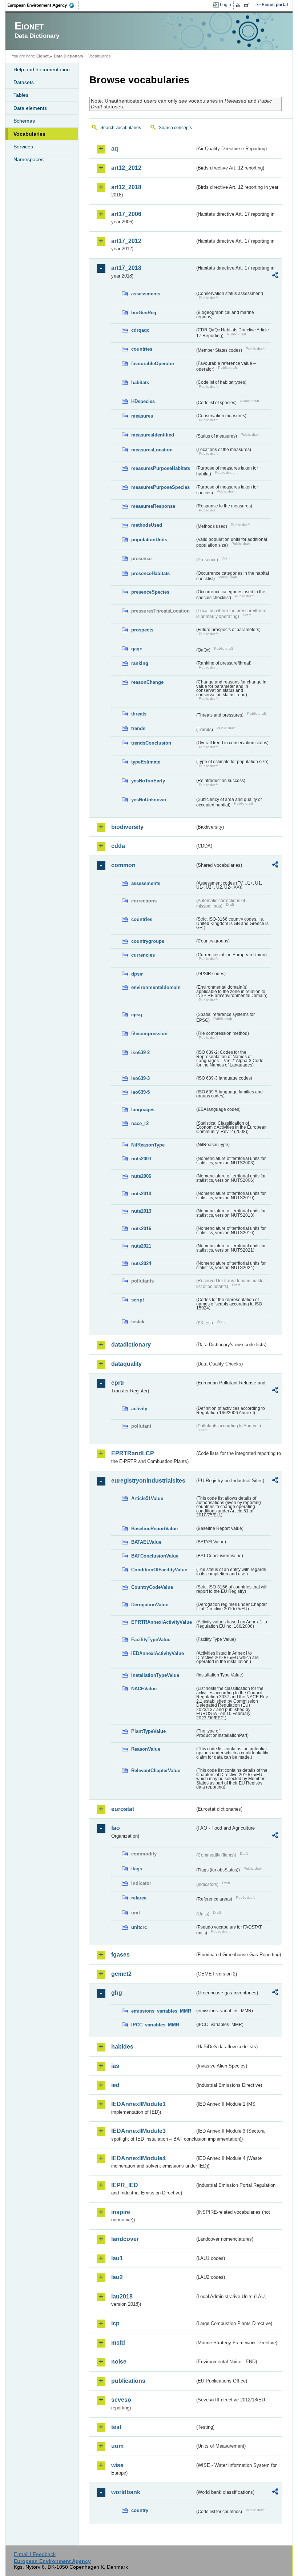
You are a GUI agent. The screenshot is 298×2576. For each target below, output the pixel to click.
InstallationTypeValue (155, 1675)
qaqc (137, 649)
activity (139, 1409)
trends (138, 728)
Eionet (43, 56)
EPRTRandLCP (133, 1453)
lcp (115, 2323)
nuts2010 (141, 1194)
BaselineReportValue (154, 1529)
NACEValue (144, 1689)
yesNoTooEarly (148, 781)
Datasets (24, 82)
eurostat (123, 1809)
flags (137, 1869)
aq (115, 149)
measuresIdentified (153, 435)
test (116, 2427)
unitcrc (139, 1927)
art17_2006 (126, 214)
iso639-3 (140, 1078)
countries (142, 349)
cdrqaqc (140, 330)
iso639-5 (140, 1092)
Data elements (30, 108)
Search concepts (175, 128)
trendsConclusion (151, 743)
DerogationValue (150, 1605)
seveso (121, 2400)
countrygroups (148, 941)
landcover (125, 2239)
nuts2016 (141, 1229)
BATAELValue (146, 1542)
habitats (140, 382)
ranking (140, 663)
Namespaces (29, 159)
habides (122, 2047)
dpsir (137, 974)
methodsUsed (147, 525)
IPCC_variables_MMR (155, 2025)
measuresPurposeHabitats (161, 468)
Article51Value (147, 1498)
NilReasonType (148, 1145)
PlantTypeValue (148, 1731)
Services (23, 147)
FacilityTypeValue (151, 1640)
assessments (146, 294)
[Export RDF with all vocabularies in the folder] (275, 276)
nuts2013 (141, 1211)
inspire (121, 2212)
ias (115, 2066)
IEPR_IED (125, 2185)
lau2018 (122, 2296)
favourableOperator (153, 364)
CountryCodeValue (152, 1587)
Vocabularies (29, 134)
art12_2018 (126, 187)
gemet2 (121, 1974)
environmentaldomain (156, 987)
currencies (143, 955)
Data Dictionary (69, 56)
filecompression (149, 1034)
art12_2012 (126, 168)
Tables (21, 95)
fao (116, 1828)
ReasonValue (146, 1749)
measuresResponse (153, 506)
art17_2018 (126, 268)
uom (117, 2446)
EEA (43, 5)
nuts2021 (141, 1246)
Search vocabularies (121, 128)
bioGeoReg (144, 313)
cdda (118, 846)
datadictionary (131, 1345)
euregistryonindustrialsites (148, 1481)
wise (117, 2465)
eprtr (118, 1383)
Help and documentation (42, 69)
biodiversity (127, 827)
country (140, 2510)
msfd (118, 2343)
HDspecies (143, 401)
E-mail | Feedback (35, 2554)
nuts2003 (141, 1159)
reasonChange (147, 682)
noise (119, 2362)
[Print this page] (239, 5)
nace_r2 (140, 1123)
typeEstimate (146, 762)
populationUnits (149, 540)
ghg (117, 1993)
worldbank (126, 2492)
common (123, 865)
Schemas (24, 121)
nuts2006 (141, 1176)
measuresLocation (152, 450)
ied (115, 2085)
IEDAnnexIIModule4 (138, 2158)
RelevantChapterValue (156, 1770)
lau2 (117, 2277)
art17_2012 (126, 241)
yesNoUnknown (149, 800)
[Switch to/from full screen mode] (248, 5)
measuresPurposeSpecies (160, 487)
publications (128, 2381)
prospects (142, 630)
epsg (137, 1015)
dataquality (126, 1364)
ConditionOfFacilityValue (159, 1570)
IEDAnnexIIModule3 (138, 2131)
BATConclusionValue (155, 1556)
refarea (139, 1898)
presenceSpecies (150, 592)
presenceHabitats (150, 573)
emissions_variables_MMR (161, 2011)
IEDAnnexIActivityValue (158, 1653)
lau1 (117, 2258)
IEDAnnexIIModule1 (138, 2104)
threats (139, 714)
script (138, 1300)
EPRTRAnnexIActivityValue (162, 1622)
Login (225, 5)
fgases (120, 1955)
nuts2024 (141, 1263)
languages (143, 1110)
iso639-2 (140, 1052)
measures (142, 416)
